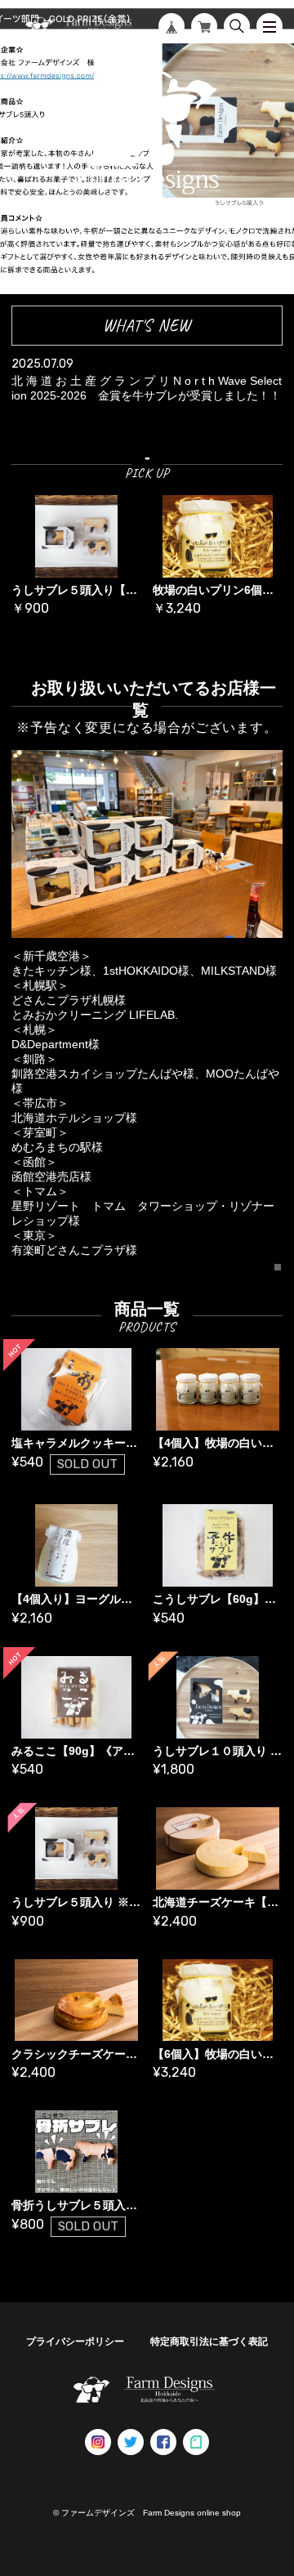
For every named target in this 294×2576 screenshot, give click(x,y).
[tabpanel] (147, 1010)
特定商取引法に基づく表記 (209, 2342)
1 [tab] (278, 1268)
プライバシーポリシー (75, 2342)
